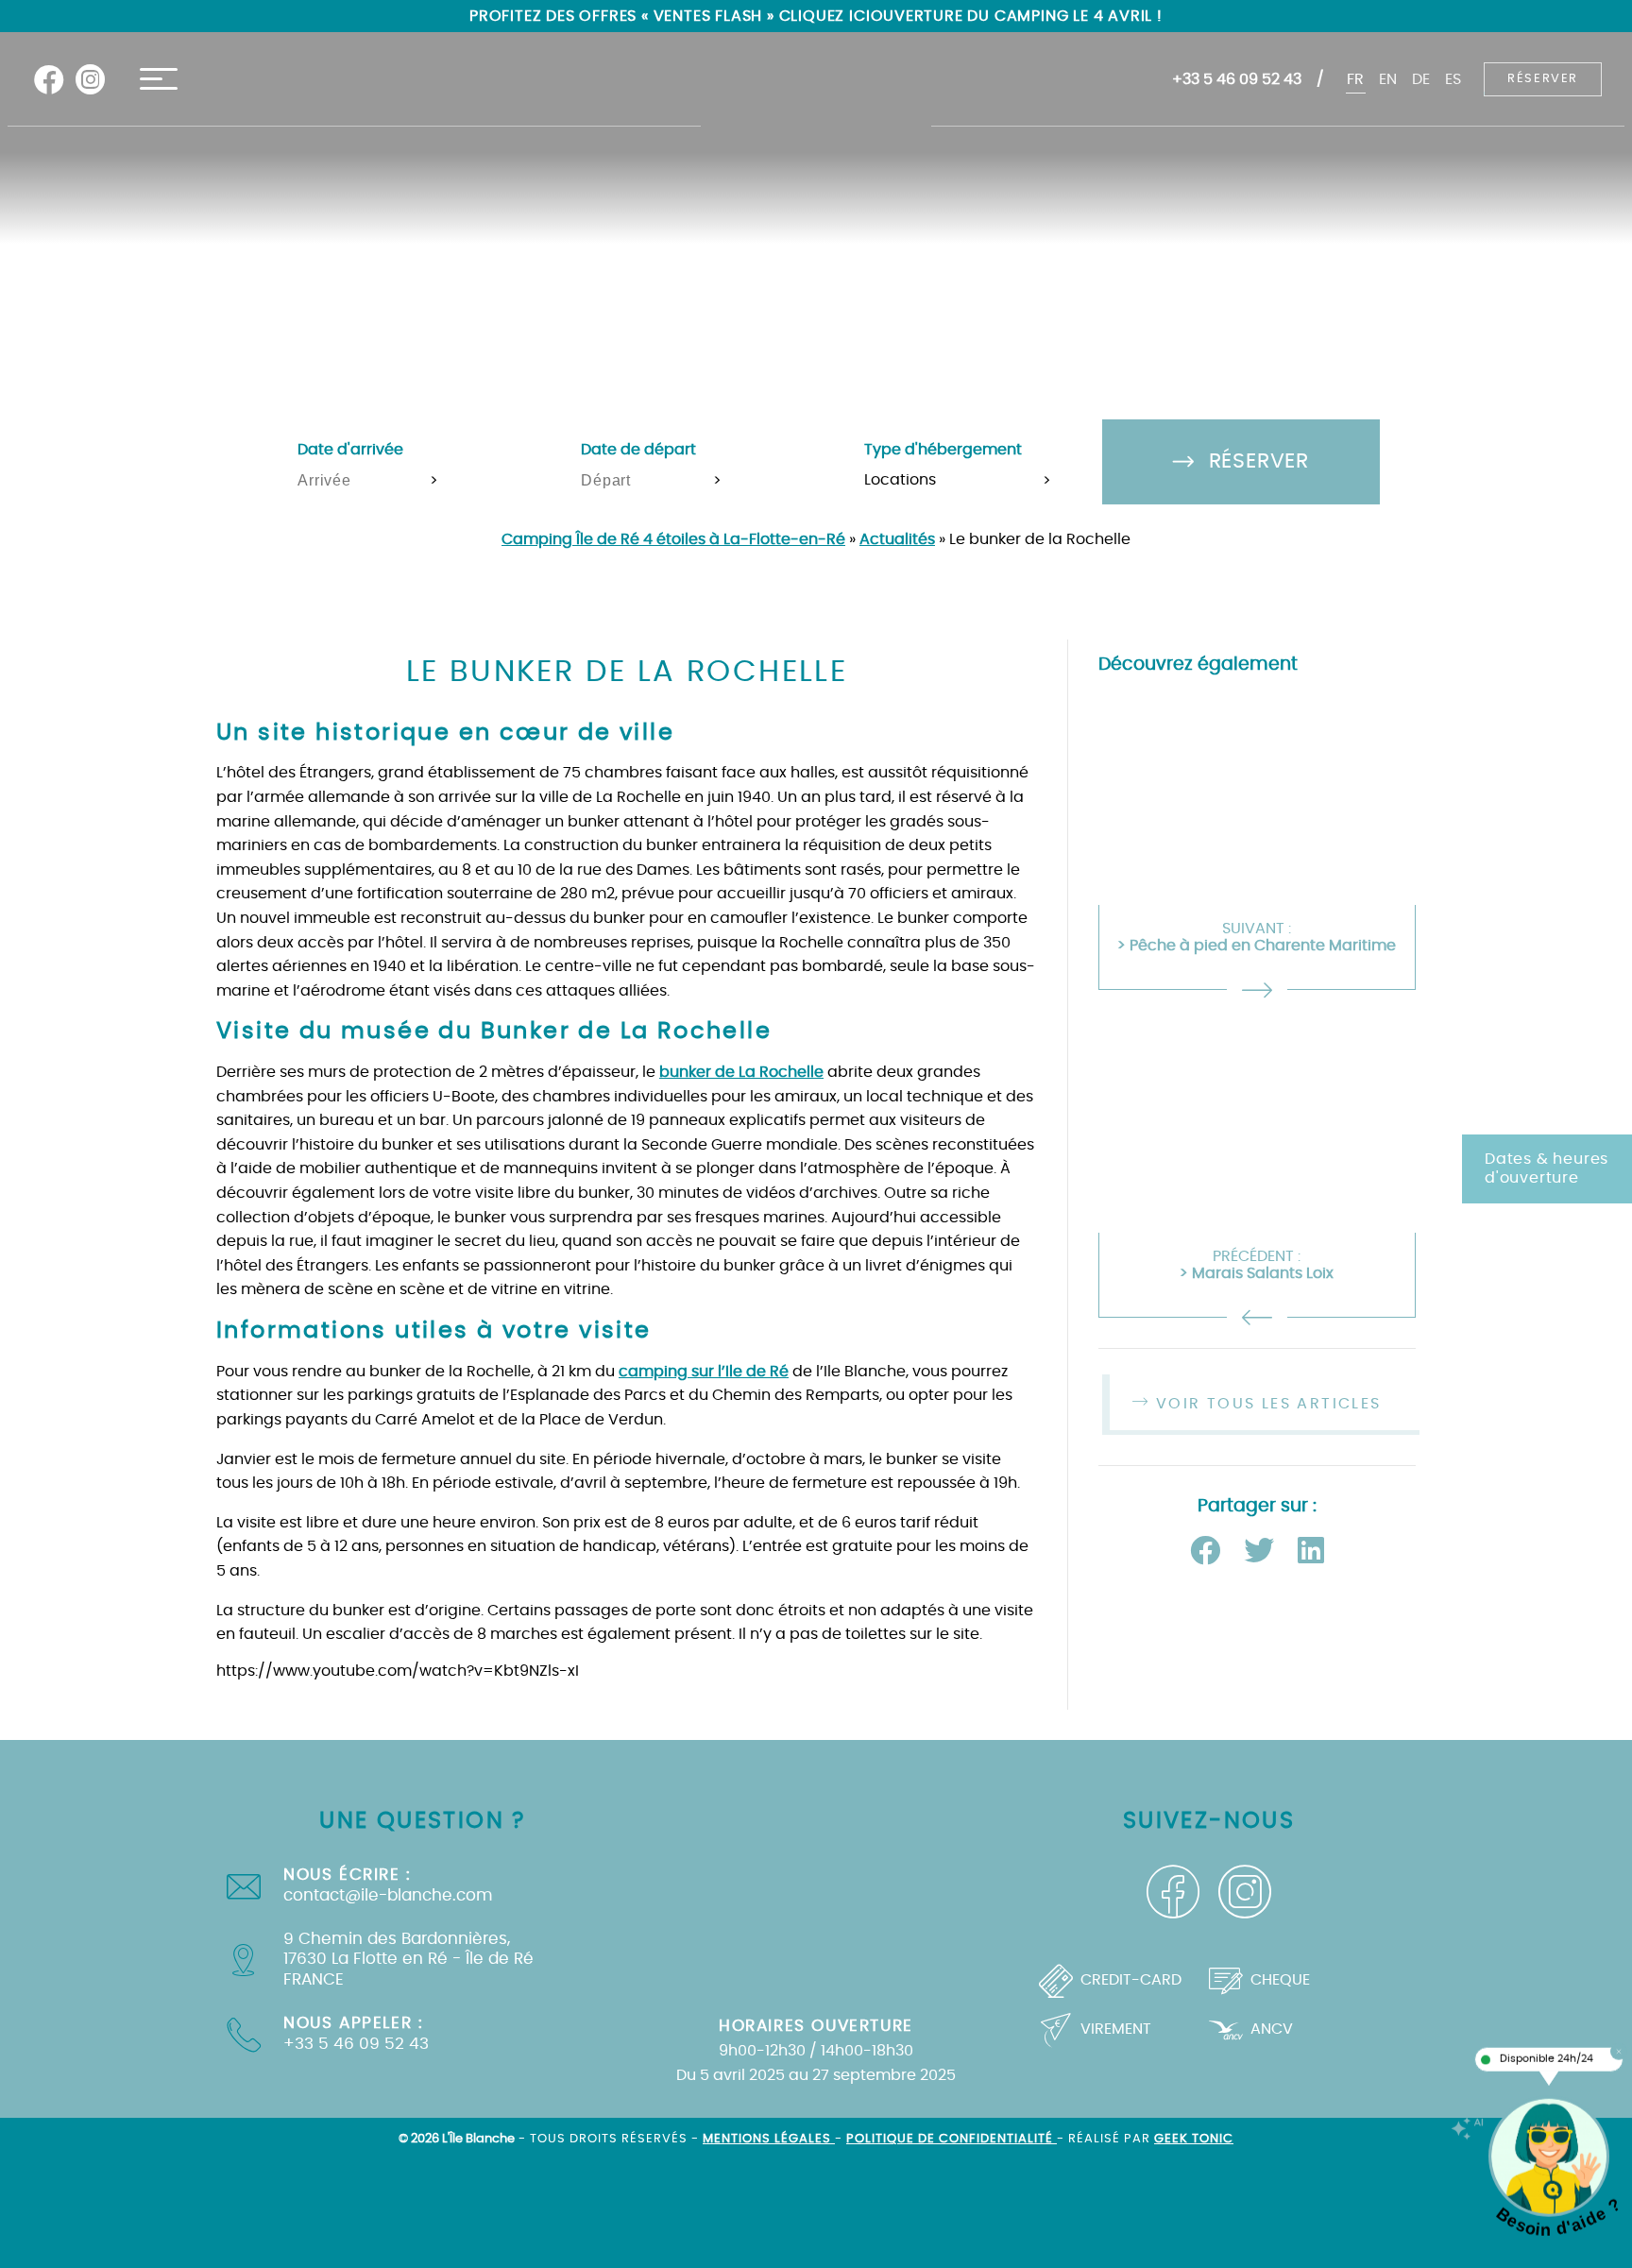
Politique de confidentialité (952, 2139)
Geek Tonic (1194, 2139)
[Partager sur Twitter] (1263, 1552)
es (1453, 79)
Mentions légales (769, 2139)
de (1421, 79)
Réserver (1543, 79)
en (1388, 79)
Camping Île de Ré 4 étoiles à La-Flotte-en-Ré (673, 539)
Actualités (897, 539)
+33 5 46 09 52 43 (1237, 79)
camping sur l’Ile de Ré (704, 1372)
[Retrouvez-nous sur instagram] (91, 79)
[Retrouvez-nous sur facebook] (49, 79)
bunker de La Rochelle (741, 1072)
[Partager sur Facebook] (1209, 1552)
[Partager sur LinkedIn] (1311, 1552)
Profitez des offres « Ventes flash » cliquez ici (670, 16)
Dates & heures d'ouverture (1547, 1169)
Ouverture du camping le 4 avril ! (1017, 16)
